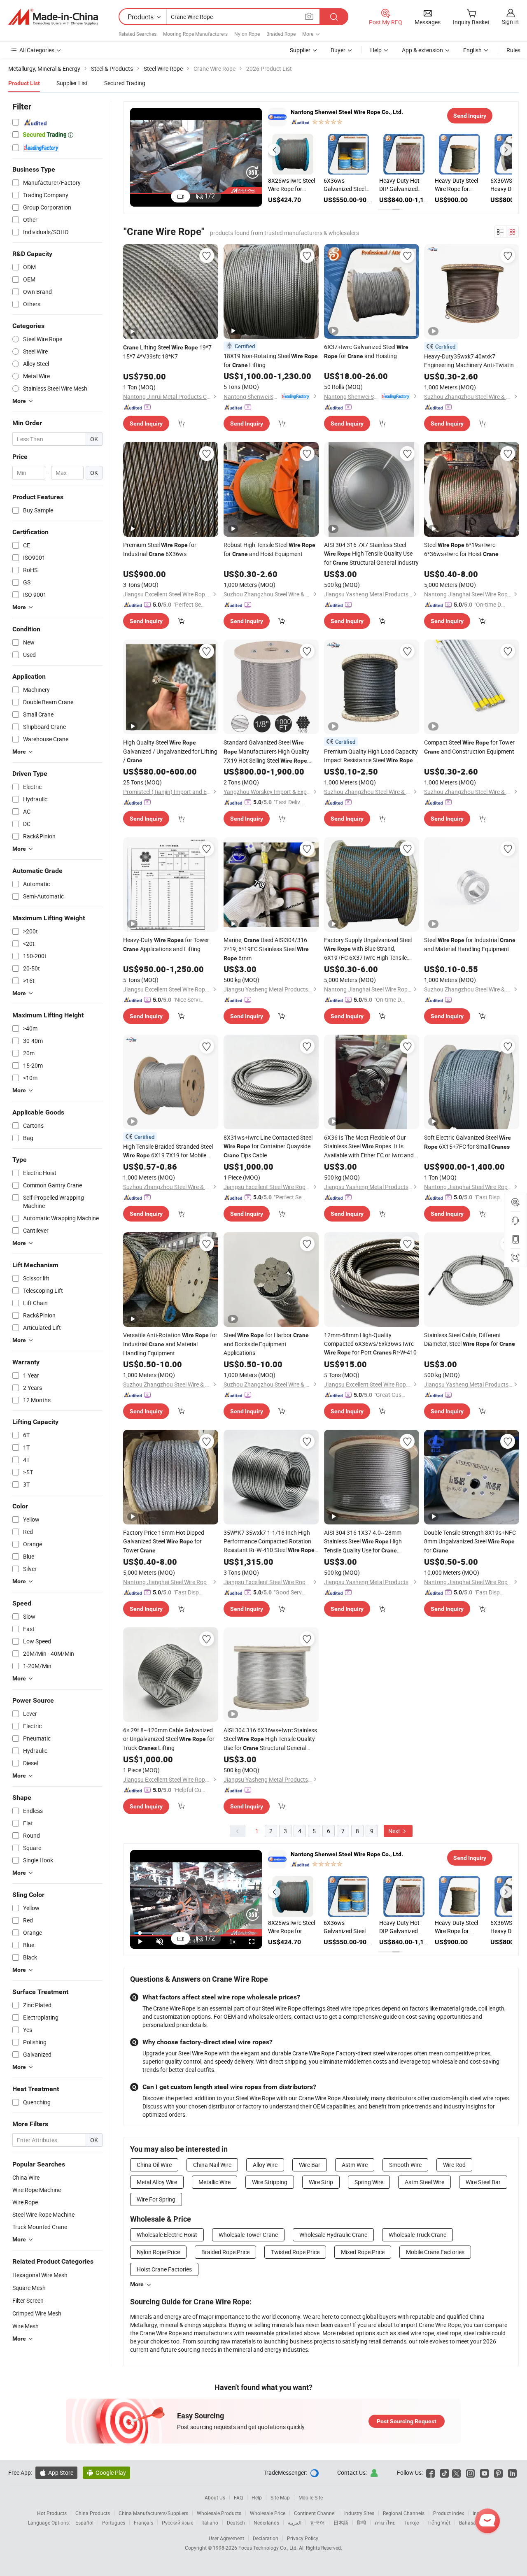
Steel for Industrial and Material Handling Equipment (470, 944)
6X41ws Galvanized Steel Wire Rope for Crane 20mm (400, 185)
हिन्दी (361, 2522)
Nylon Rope (247, 34)
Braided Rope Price (225, 2252)
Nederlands (266, 2522)
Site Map (280, 2497)
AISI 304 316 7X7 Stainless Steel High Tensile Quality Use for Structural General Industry (371, 554)
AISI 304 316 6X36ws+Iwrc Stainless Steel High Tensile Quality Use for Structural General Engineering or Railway (270, 1739)
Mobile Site (311, 2497)
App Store (56, 2472)
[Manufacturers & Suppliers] (53, 17)
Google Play (106, 2472)
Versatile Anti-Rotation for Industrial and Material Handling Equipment (170, 1344)
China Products (93, 2513)
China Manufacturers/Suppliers (153, 2513)
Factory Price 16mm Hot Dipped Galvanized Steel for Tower (164, 1541)
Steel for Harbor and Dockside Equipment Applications (266, 1344)
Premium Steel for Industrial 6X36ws (160, 549)
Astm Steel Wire (424, 2182)
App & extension (422, 50)
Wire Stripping (270, 2182)
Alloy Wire (265, 2165)
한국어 (317, 2522)
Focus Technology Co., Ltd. (269, 2548)
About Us (215, 2497)
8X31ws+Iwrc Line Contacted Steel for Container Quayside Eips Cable (268, 1146)
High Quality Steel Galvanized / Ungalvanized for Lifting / (170, 751)
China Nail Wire (212, 2165)
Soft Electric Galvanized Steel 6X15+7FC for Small (468, 1142)
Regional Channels (404, 2513)
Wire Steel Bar (483, 2182)
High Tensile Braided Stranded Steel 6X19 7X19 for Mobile (168, 1151)
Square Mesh (29, 2288)
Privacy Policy (303, 2538)
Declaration (266, 2538)
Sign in (510, 22)
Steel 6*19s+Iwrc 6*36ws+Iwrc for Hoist (461, 549)
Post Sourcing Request (407, 2421)
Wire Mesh (26, 2326)
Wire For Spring (156, 2199)
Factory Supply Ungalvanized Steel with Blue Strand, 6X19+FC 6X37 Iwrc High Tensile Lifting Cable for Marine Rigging (368, 949)
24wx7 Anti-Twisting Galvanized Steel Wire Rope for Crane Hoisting (345, 185)
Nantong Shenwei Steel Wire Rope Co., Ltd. (347, 112)
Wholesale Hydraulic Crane (333, 2235)
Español (84, 2522)
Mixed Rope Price (363, 2252)
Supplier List (72, 83)
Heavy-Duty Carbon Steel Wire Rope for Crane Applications (457, 185)
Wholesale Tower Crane (248, 2235)
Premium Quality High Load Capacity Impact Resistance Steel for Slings (371, 756)
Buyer (338, 50)
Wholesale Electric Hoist (167, 2235)
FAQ (238, 2497)
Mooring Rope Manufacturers (195, 34)
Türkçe (412, 2522)
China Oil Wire (154, 2165)
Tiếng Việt (439, 2522)
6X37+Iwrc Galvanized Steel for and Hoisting (366, 351)
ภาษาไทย (385, 2522)
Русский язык (177, 2522)
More (137, 2284)
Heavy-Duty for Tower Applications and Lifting (166, 944)
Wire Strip (321, 2182)
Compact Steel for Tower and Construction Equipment (469, 747)
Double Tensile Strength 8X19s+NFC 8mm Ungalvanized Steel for (470, 1541)
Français (143, 2522)
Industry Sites (359, 2513)
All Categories (37, 50)
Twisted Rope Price (295, 2252)
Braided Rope (281, 34)
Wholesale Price (268, 2513)
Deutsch (236, 2522)
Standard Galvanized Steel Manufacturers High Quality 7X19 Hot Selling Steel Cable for (266, 752)
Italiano (210, 2522)
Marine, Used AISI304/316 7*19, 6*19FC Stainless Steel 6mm (266, 949)
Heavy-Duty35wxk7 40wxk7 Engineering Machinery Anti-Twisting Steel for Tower (471, 361)
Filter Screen (28, 2300)
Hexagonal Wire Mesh (40, 2275)
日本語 (341, 2522)
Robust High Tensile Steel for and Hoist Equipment (269, 549)
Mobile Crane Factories (435, 2252)
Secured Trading (125, 83)
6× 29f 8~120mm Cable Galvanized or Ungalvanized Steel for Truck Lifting (169, 1739)
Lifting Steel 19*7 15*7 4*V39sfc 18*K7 (167, 352)
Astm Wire (355, 2165)
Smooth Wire (405, 2165)
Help (376, 50)
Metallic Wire (215, 2182)
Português (114, 2522)
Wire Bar (310, 2165)
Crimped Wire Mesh (37, 2313)
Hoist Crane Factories (164, 2269)
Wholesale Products (219, 2513)
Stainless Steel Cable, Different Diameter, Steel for (470, 1339)
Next (395, 1831)
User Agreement (226, 2538)
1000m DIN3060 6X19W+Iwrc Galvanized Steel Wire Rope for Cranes (289, 185)
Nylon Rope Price (158, 2252)
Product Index (449, 2513)
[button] (274, 150)
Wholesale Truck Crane (417, 2235)
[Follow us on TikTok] (444, 2472)
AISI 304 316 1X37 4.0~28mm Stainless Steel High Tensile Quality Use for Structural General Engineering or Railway (366, 1542)
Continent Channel (315, 2513)
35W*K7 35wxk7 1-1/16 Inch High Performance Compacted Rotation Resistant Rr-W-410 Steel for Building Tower (269, 1542)
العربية (295, 2522)
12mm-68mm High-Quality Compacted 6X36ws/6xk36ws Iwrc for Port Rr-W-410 (370, 1344)
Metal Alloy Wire (157, 2182)
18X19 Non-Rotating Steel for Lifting (271, 360)
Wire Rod (454, 2165)
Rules (513, 50)
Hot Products (52, 2513)
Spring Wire (369, 2182)
